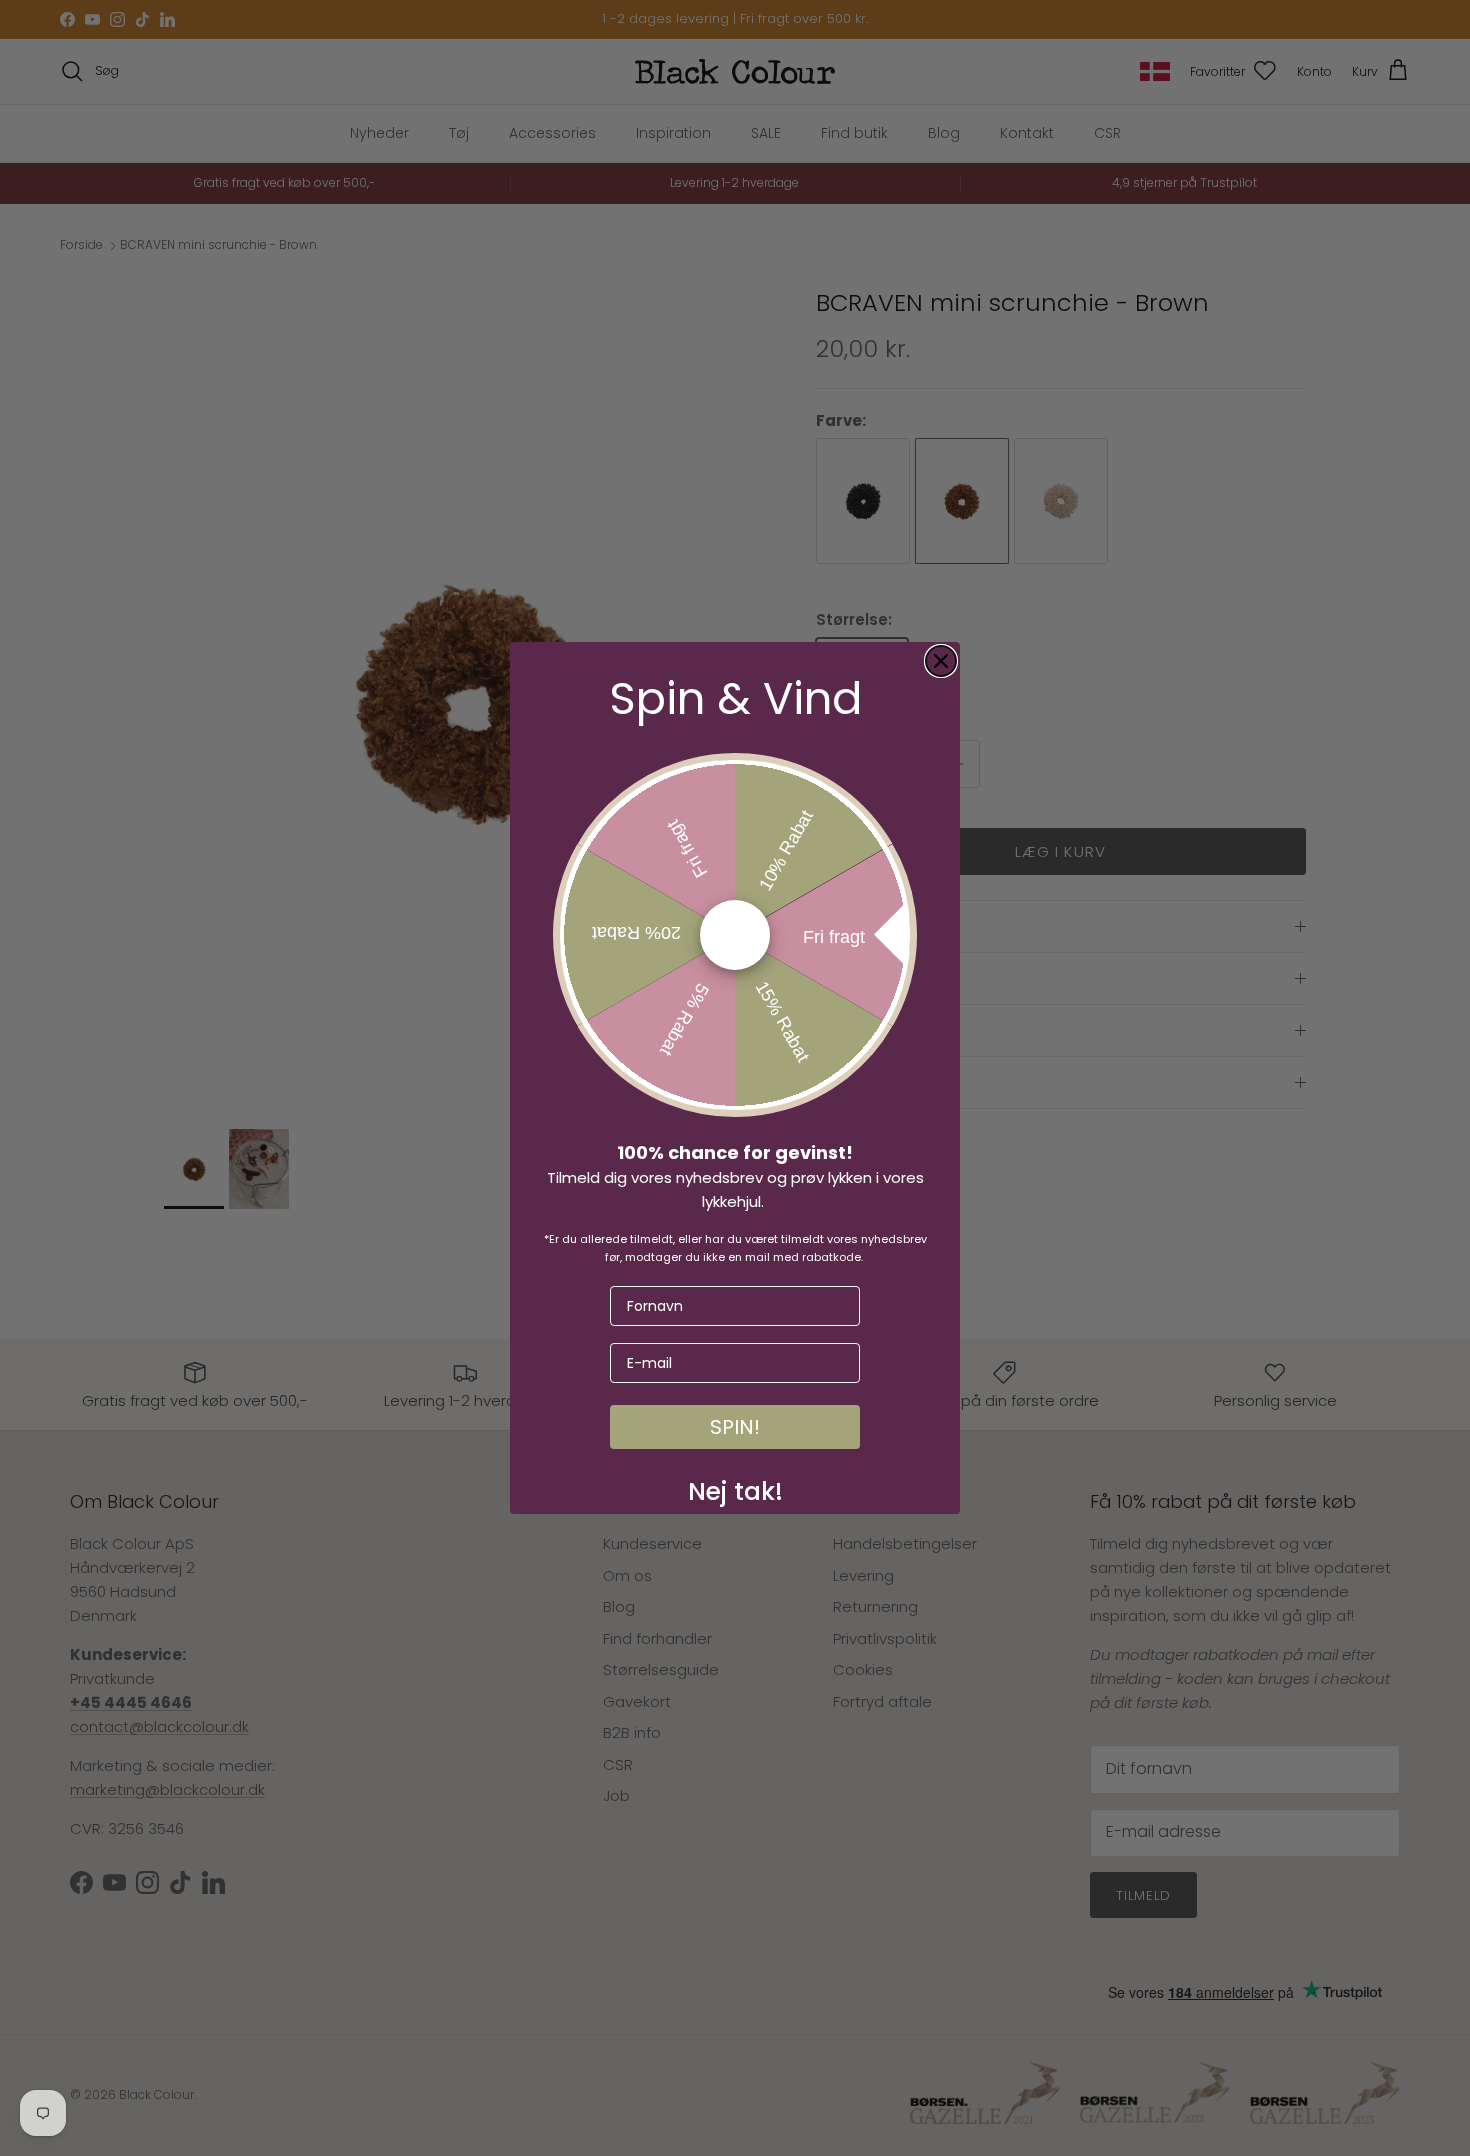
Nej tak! (735, 1487)
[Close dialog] (941, 661)
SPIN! (735, 1427)
